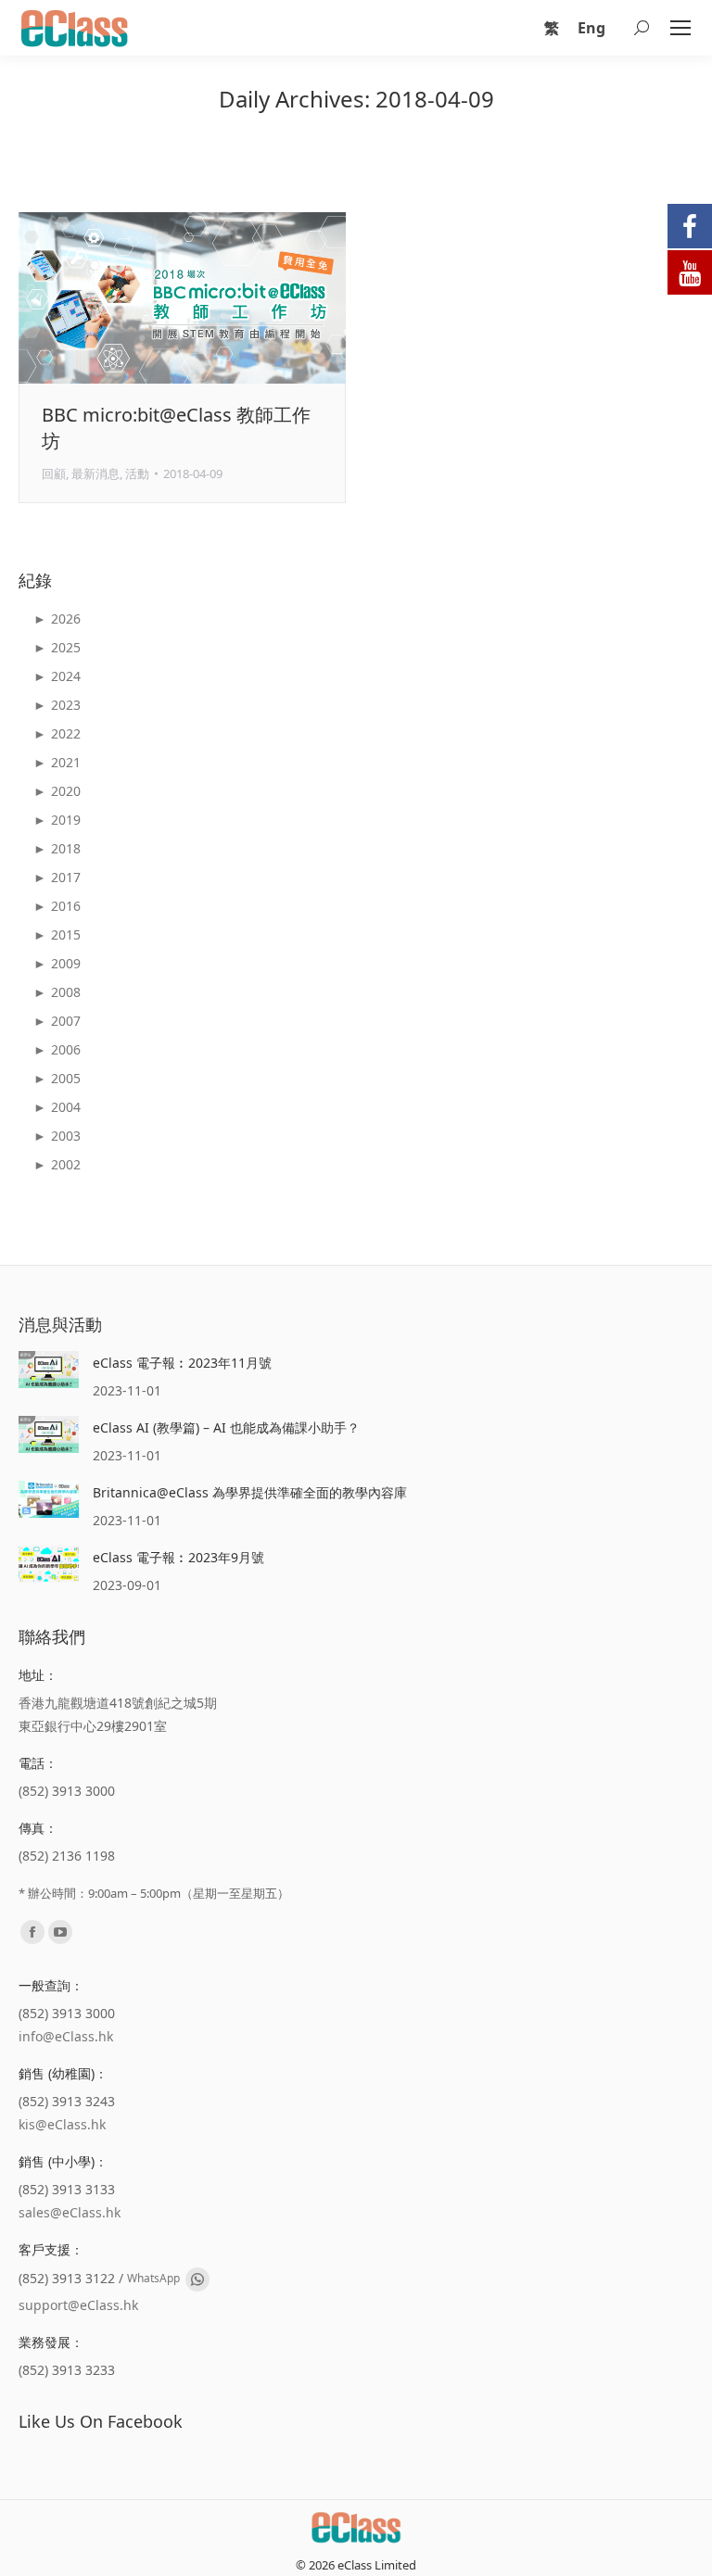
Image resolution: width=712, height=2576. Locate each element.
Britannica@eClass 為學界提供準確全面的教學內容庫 (250, 1492)
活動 (137, 474)
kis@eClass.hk (62, 2124)
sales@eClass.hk (70, 2212)
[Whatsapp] (197, 2279)
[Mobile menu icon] (680, 28)
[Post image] (49, 1370)
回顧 (54, 474)
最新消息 (95, 474)
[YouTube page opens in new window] (60, 1932)
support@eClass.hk (78, 2305)
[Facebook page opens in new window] (32, 1932)
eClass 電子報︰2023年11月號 (182, 1363)
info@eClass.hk (66, 2036)
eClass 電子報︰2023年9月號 (178, 1557)
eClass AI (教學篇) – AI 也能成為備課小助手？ (226, 1427)
